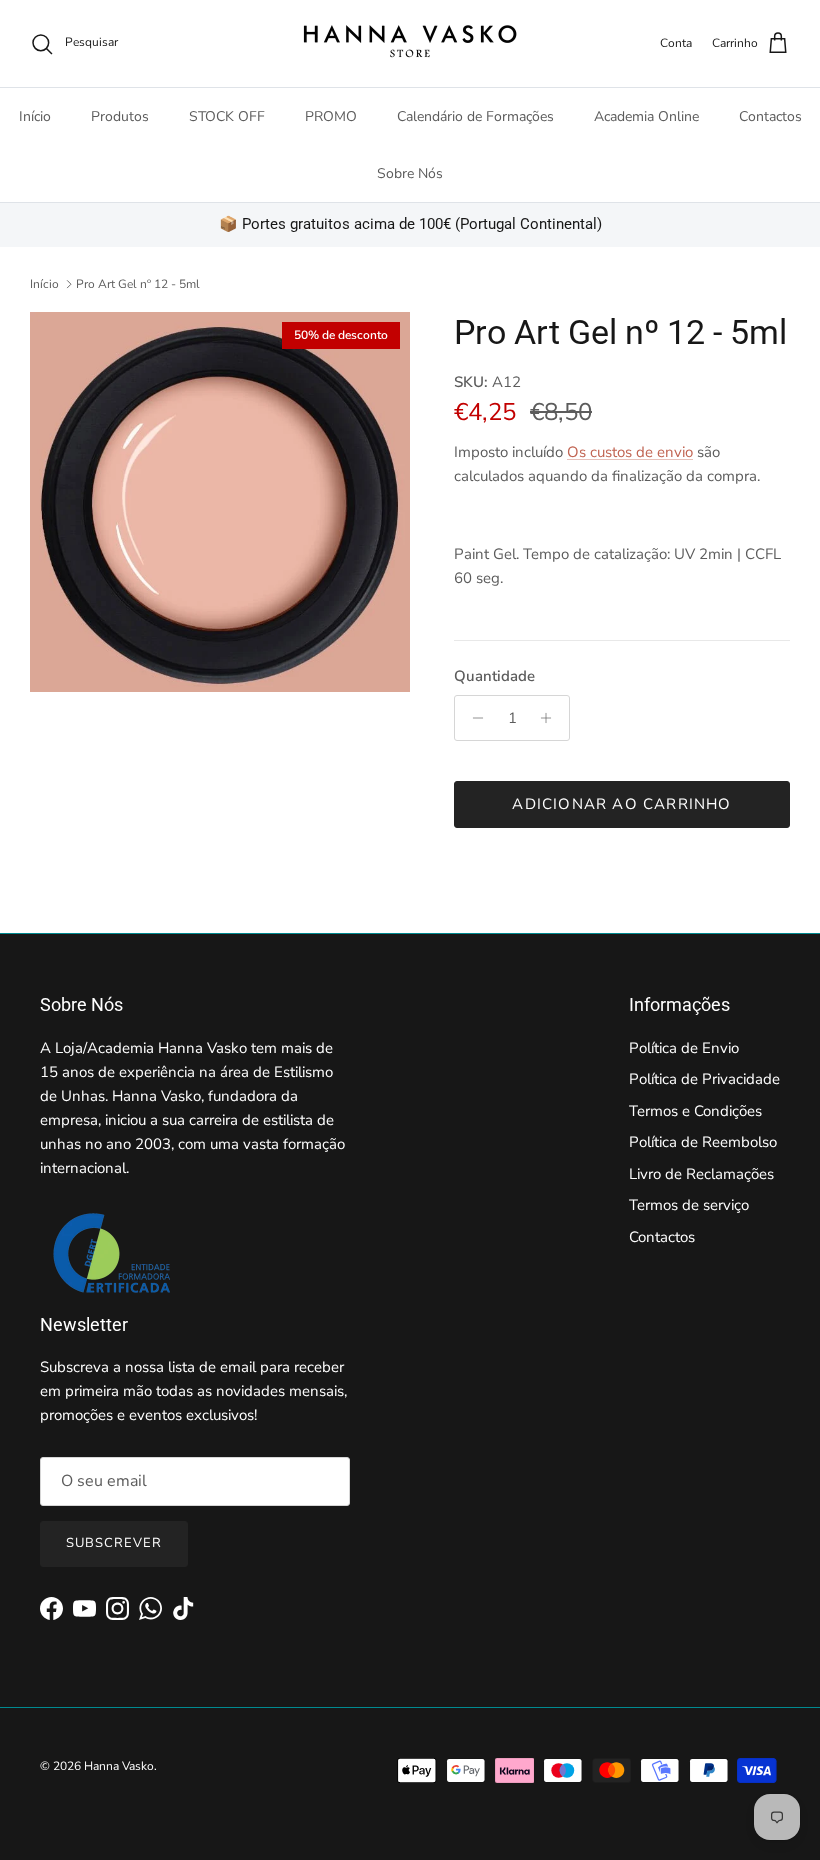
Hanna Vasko (119, 1766)
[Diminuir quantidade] (472, 718)
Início (35, 116)
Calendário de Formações (475, 116)
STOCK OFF (227, 116)
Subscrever (114, 1543)
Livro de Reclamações (701, 1174)
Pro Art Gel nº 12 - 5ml (138, 284)
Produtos (120, 116)
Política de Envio (684, 1048)
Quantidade (494, 676)
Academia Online (646, 116)
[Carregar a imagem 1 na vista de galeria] (220, 502)
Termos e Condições (695, 1111)
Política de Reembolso (703, 1142)
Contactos (770, 116)
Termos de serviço (689, 1205)
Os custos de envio (630, 452)
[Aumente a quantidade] (551, 718)
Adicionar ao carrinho (621, 804)
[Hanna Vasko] (410, 43)
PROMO (331, 116)
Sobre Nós (410, 173)
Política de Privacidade (704, 1079)
